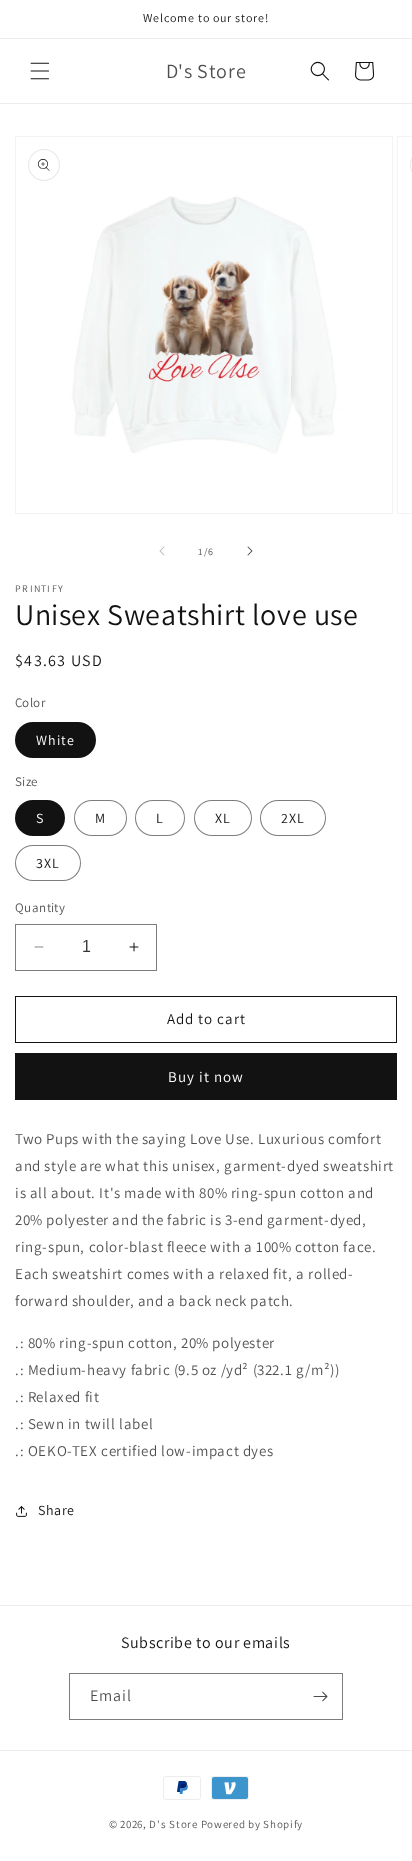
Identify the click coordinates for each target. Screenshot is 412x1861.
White (55, 740)
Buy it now (206, 1076)
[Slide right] (250, 551)
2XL (293, 818)
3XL (48, 863)
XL (223, 818)
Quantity (40, 907)
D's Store (173, 1824)
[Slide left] (162, 551)
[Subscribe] (320, 1696)
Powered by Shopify (252, 1824)
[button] (40, 71)
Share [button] (56, 1510)
